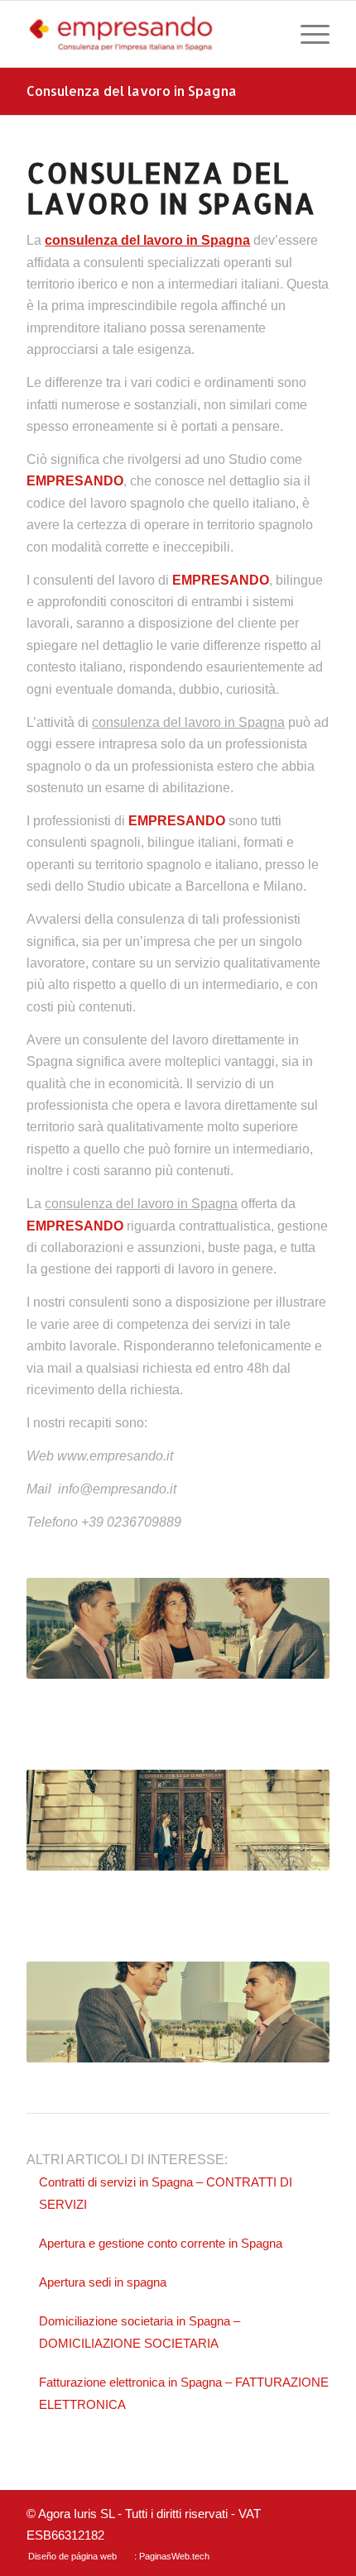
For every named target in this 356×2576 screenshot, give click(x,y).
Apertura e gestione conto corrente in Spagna (161, 2243)
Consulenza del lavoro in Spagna (132, 91)
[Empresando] (147, 34)
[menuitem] (307, 34)
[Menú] (307, 34)
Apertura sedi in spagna (103, 2282)
